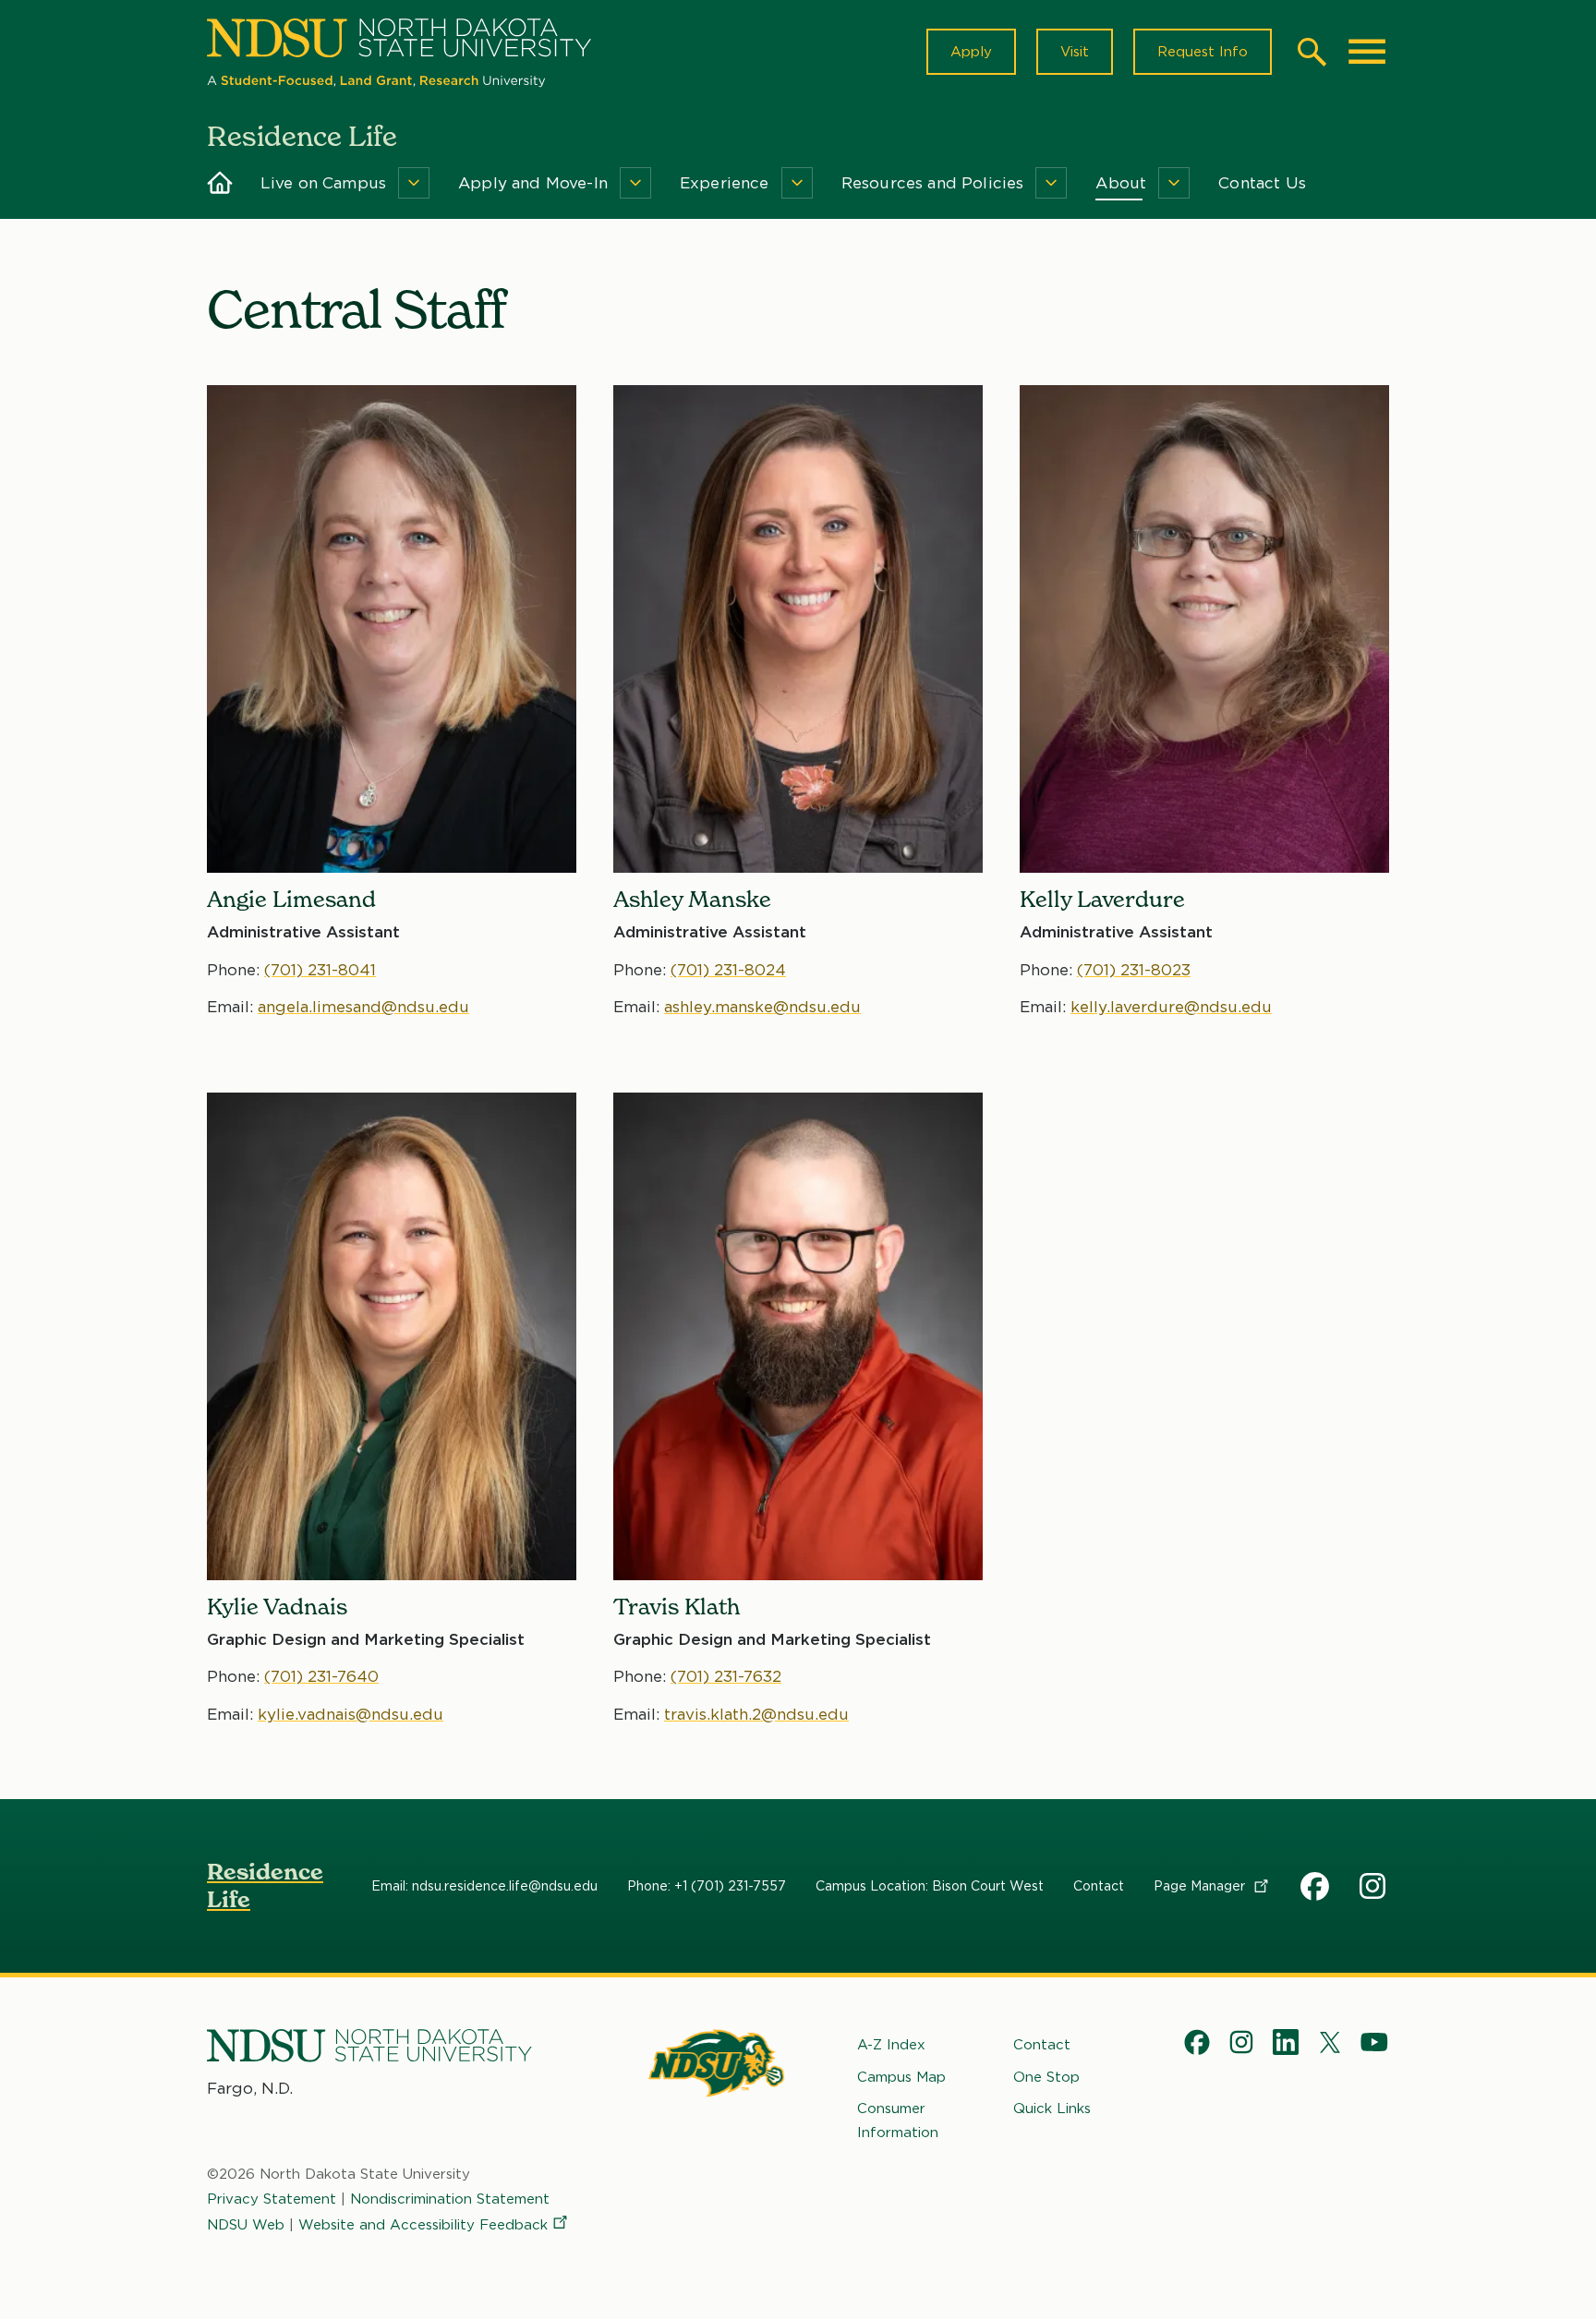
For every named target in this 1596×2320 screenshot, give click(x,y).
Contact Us (1262, 183)
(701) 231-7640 (321, 1676)
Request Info (1203, 52)
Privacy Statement (272, 2199)
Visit (1075, 52)
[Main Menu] (1367, 52)
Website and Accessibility (423, 2225)
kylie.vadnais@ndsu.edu (351, 1714)
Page (1201, 1886)
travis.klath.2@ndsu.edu (756, 1714)
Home (220, 183)
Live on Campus (323, 183)
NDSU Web (246, 2225)
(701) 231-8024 (728, 970)
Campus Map (901, 2077)
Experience (725, 183)
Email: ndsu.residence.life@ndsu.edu (484, 1886)
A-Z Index (891, 2045)
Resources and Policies (933, 183)
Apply (971, 52)
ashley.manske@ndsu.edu (762, 1007)
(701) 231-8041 (320, 970)
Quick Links (1052, 2109)
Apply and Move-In (533, 183)
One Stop (1046, 2077)
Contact (1099, 1886)
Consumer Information (898, 2121)
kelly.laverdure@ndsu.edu (1171, 1007)
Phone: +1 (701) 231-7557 (707, 1886)
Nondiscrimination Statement (450, 2199)
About (1121, 183)
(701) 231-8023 (1134, 970)
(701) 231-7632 (726, 1676)
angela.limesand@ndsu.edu (363, 1007)
